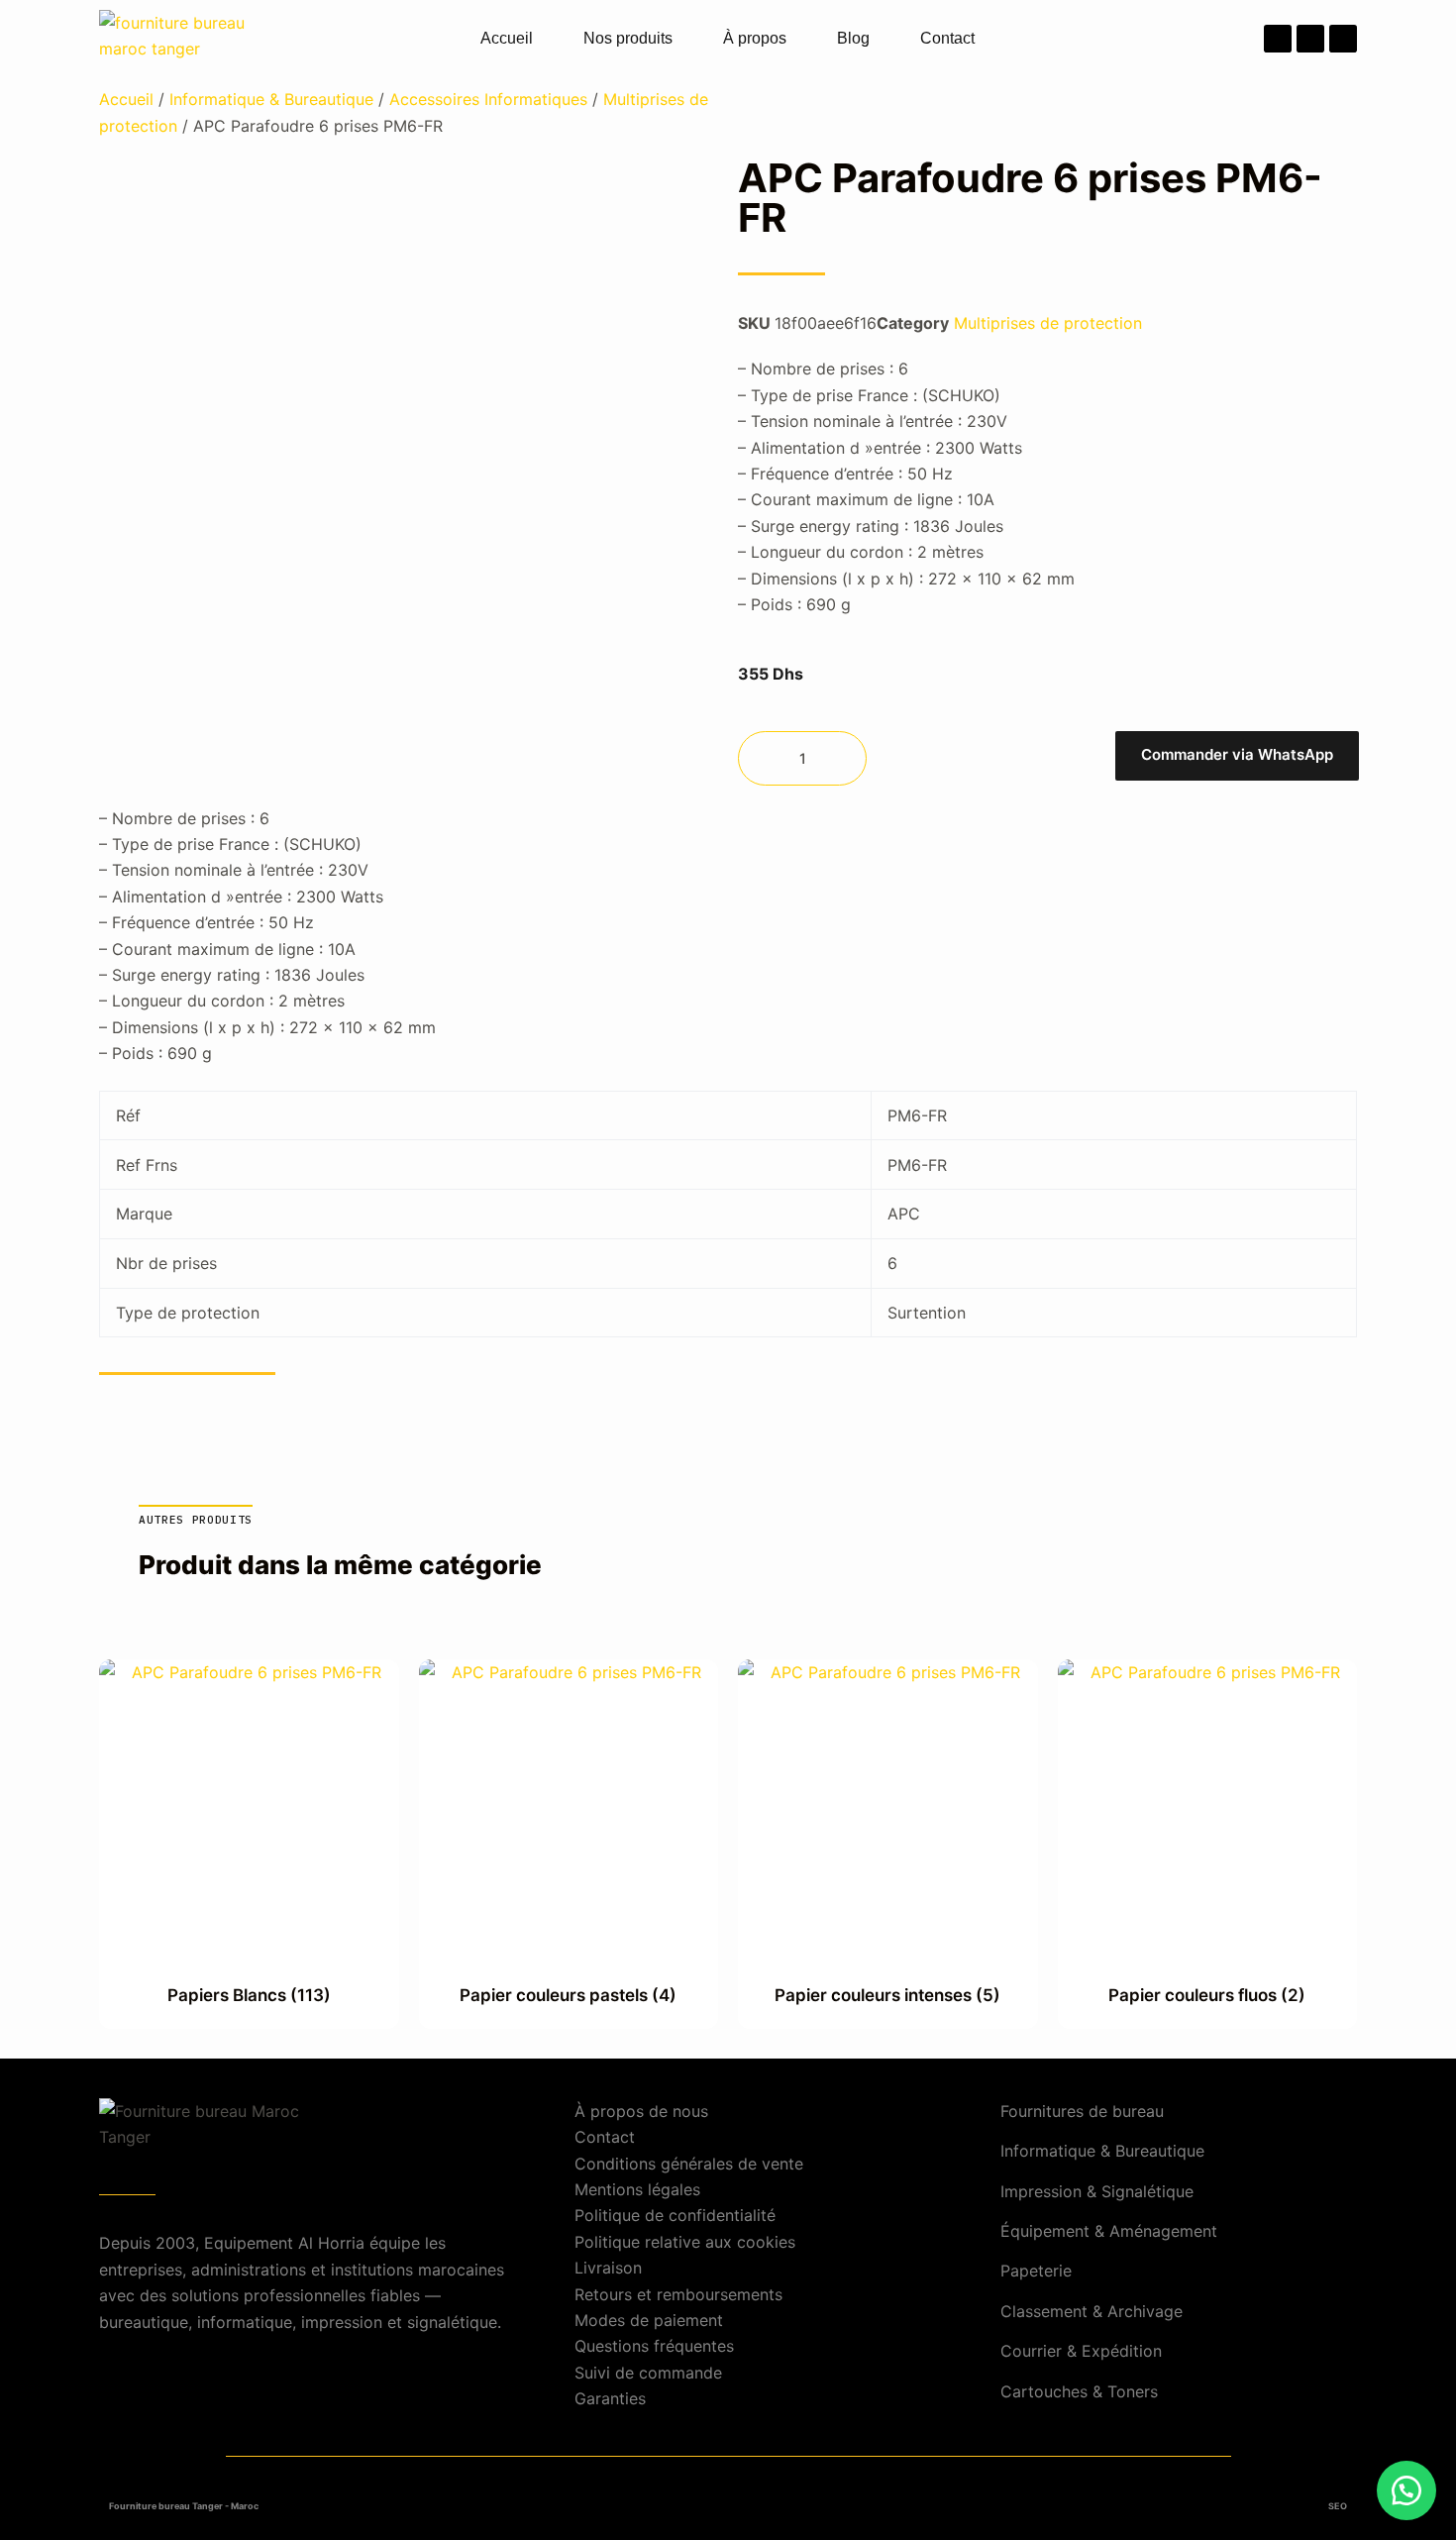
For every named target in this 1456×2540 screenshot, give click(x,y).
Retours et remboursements (678, 2294)
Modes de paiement (649, 2320)
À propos (755, 38)
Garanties (610, 2398)
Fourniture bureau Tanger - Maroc (184, 2506)
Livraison (608, 2268)
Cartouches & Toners (1079, 2391)
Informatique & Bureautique (271, 99)
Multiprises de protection (1048, 323)
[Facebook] (1278, 39)
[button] (1236, 758)
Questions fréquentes (654, 2346)
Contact (947, 38)
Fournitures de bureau (1082, 2111)
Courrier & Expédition (1081, 2351)
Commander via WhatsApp (1237, 754)
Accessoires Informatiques (488, 99)
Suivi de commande (648, 2373)
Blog (853, 38)
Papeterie (1036, 2271)
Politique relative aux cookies (685, 2242)
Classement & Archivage (1092, 2311)
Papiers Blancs (249, 1995)
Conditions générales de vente (689, 2164)
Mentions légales (637, 2189)
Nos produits (628, 38)
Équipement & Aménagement (1109, 2231)
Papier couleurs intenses (887, 1995)
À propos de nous (641, 2111)
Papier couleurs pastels (568, 1995)
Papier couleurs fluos (1207, 1995)
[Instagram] (1310, 39)
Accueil (507, 38)
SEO (1338, 2506)
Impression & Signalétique (1097, 2191)
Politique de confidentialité (675, 2215)
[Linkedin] (1343, 39)
